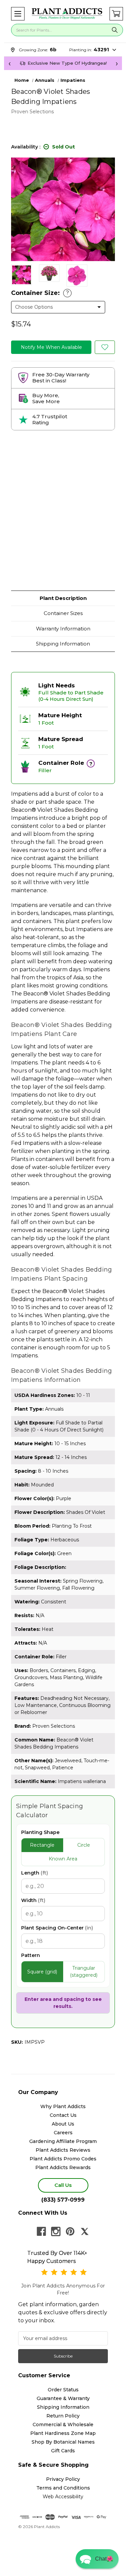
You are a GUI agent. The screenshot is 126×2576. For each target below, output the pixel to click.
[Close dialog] (114, 1257)
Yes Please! (63, 1301)
